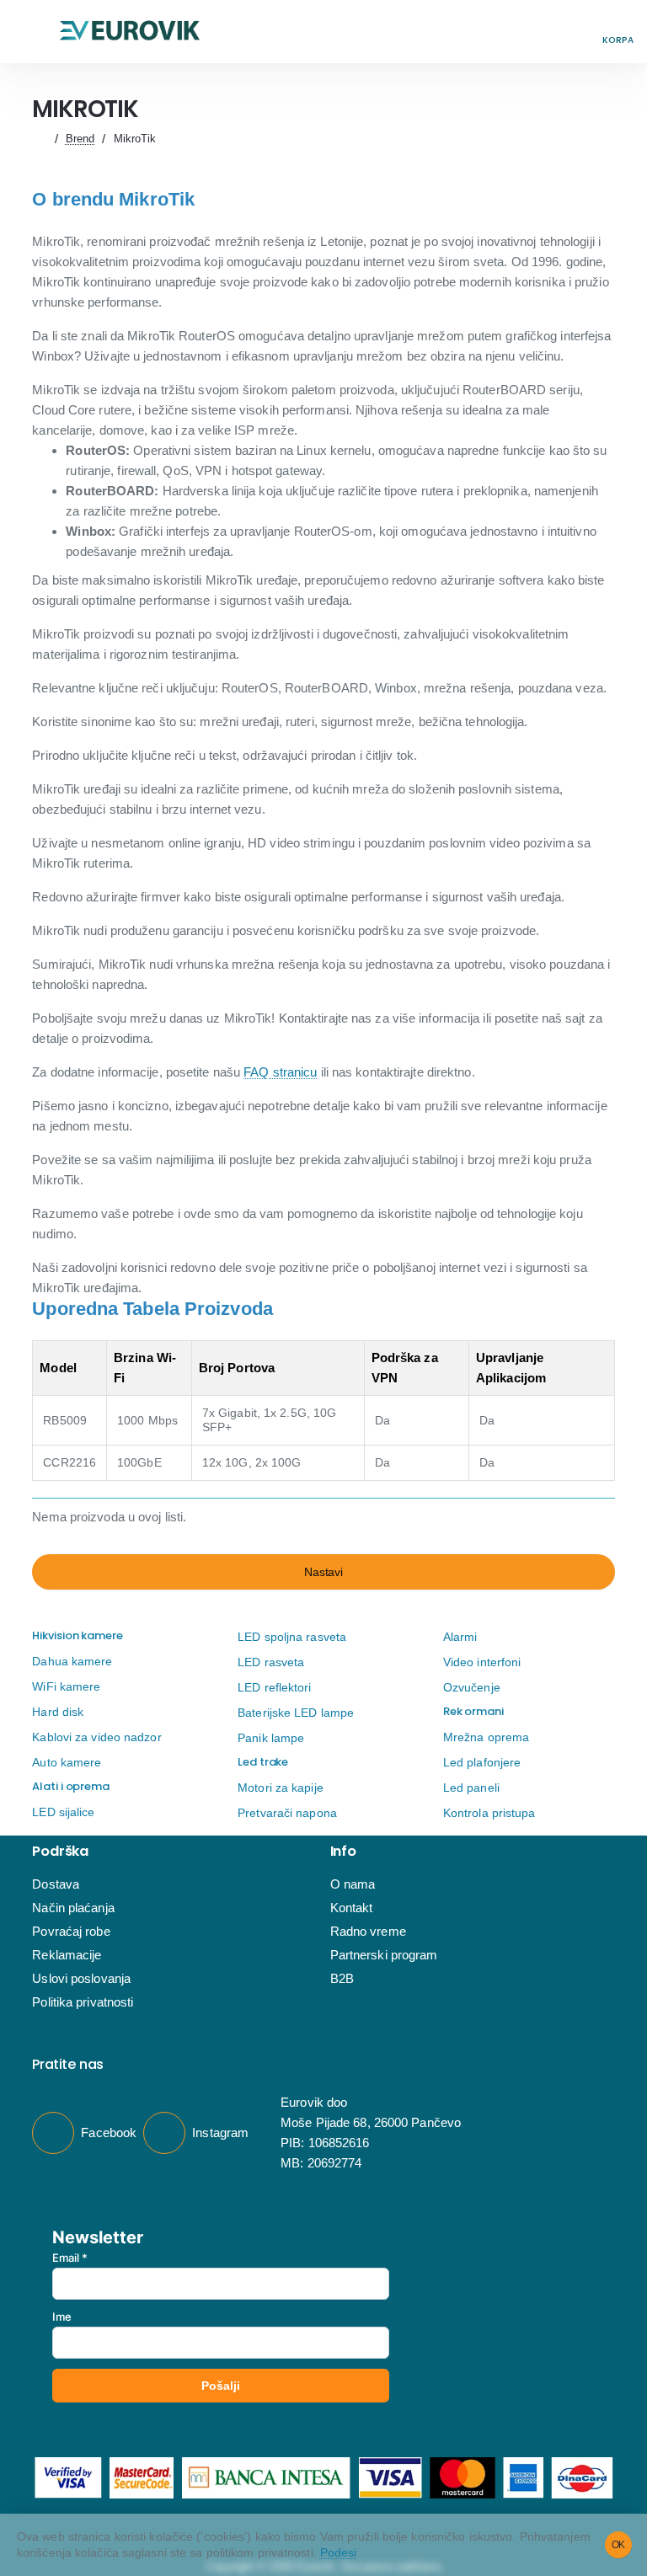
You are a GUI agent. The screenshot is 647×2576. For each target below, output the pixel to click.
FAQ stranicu (280, 1072)
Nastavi (323, 1572)
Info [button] (343, 1852)
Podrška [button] (60, 1852)
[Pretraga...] (580, 32)
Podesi (339, 2552)
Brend (80, 139)
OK (619, 2545)
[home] (39, 139)
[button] (29, 32)
